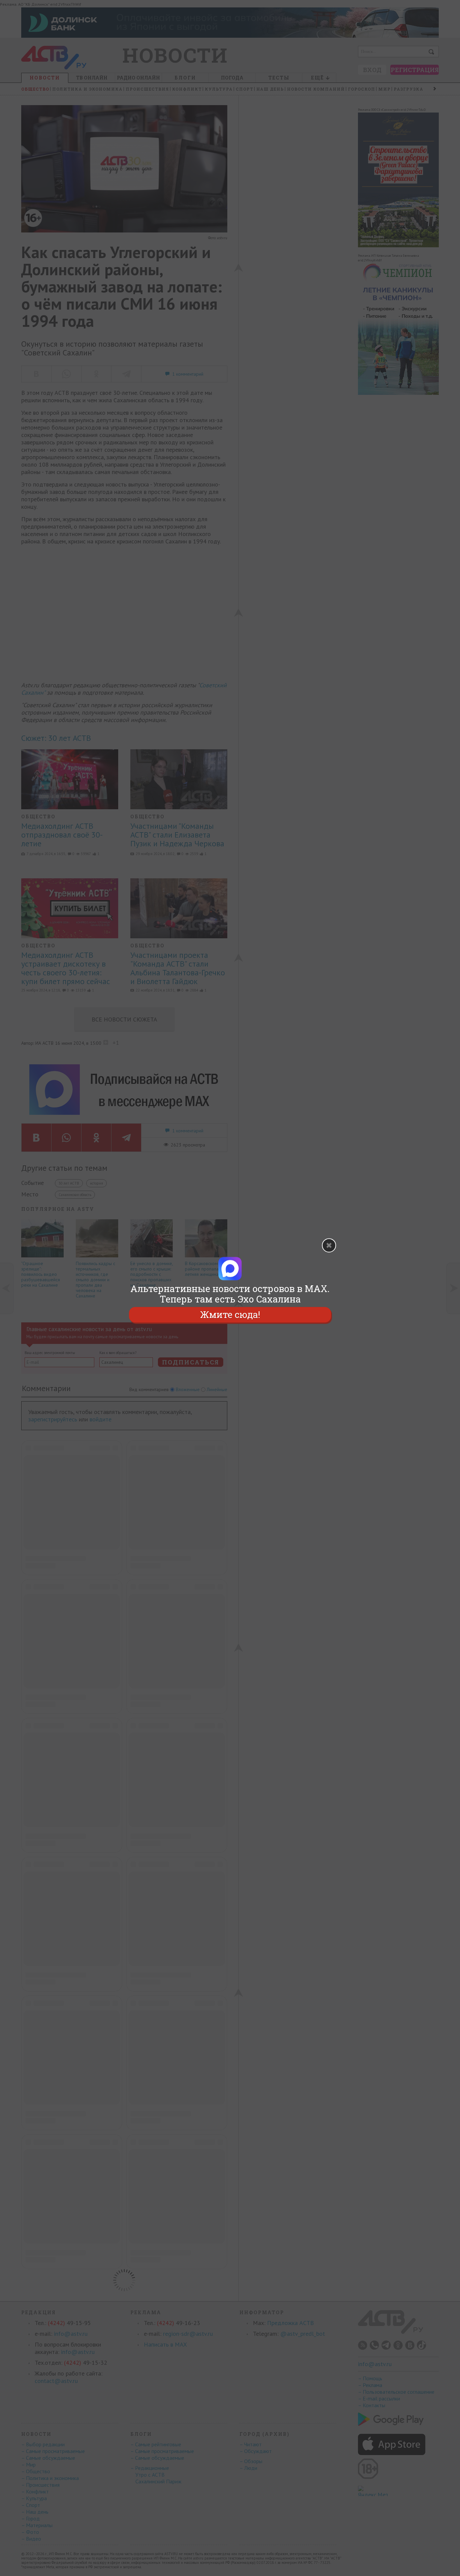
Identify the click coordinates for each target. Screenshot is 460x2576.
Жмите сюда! (230, 1315)
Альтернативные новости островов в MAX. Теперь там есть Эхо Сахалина (230, 1294)
